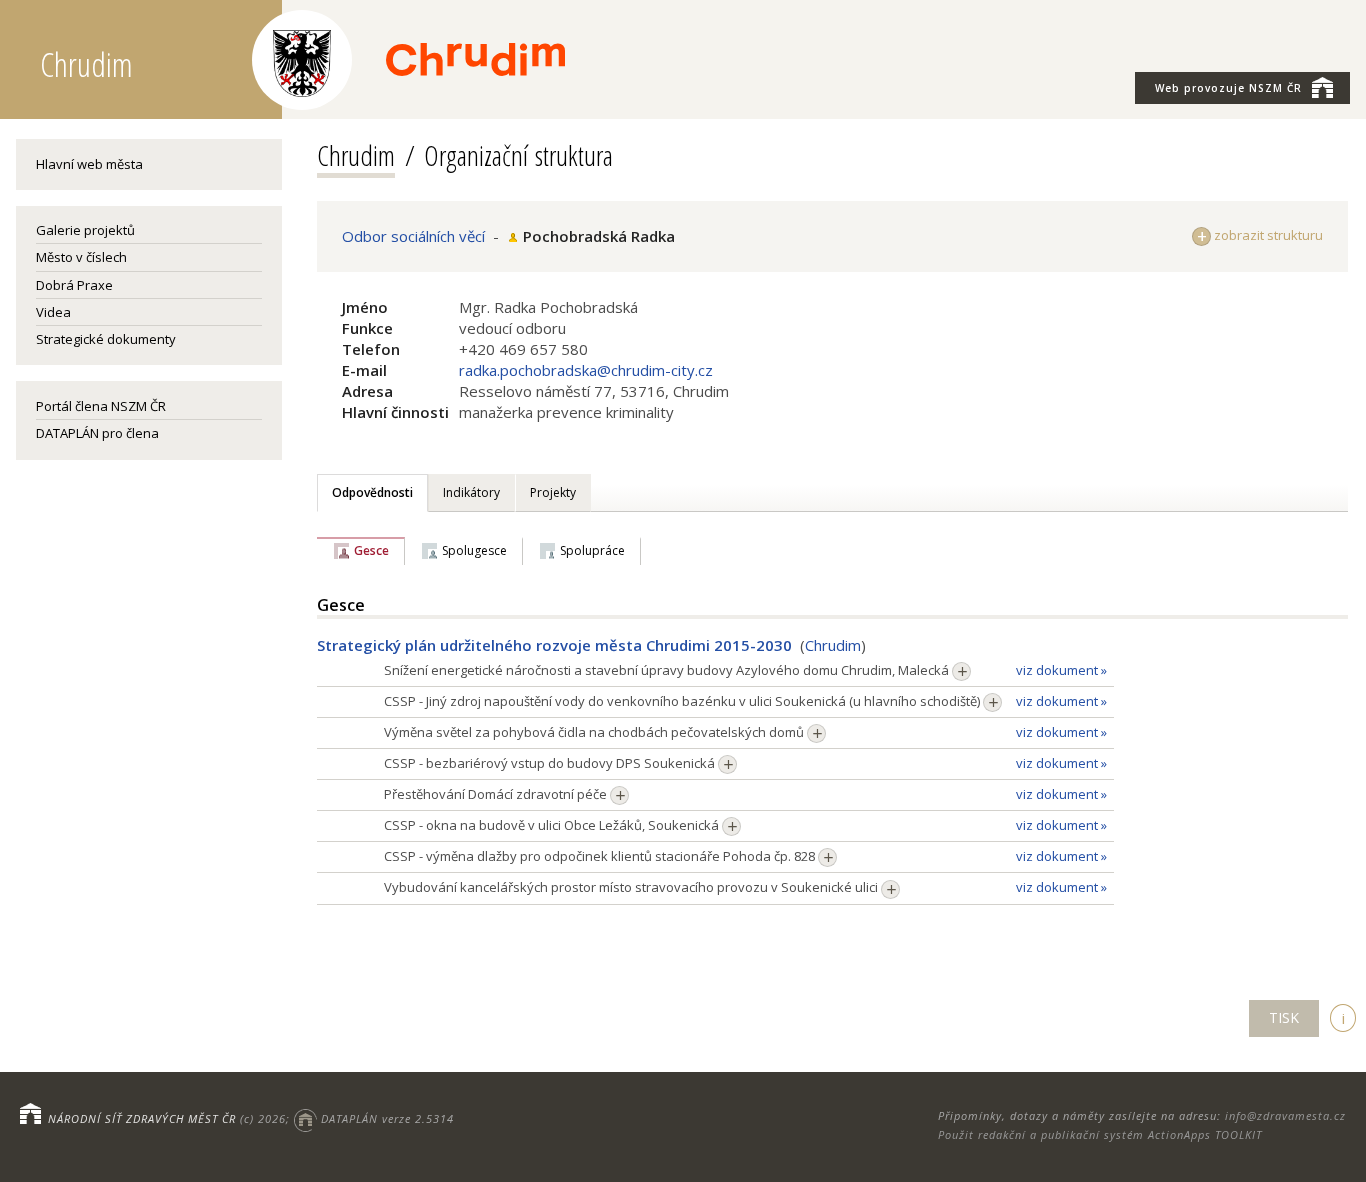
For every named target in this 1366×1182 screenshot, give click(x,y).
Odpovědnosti (372, 492)
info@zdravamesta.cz (1285, 1115)
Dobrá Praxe (74, 285)
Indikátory (471, 492)
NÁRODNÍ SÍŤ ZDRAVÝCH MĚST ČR (142, 1118)
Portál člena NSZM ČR (101, 406)
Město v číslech (81, 257)
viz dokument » (1061, 670)
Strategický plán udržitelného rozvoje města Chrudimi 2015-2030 (554, 645)
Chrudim (356, 155)
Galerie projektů (85, 230)
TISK (1284, 1017)
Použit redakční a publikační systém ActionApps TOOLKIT (1100, 1134)
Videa (53, 312)
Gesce (371, 550)
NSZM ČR (1228, 88)
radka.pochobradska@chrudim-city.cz (586, 370)
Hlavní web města (89, 164)
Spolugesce (474, 550)
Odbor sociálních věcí (413, 236)
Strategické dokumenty (106, 339)
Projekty (553, 492)
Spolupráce (592, 550)
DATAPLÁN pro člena (97, 433)
